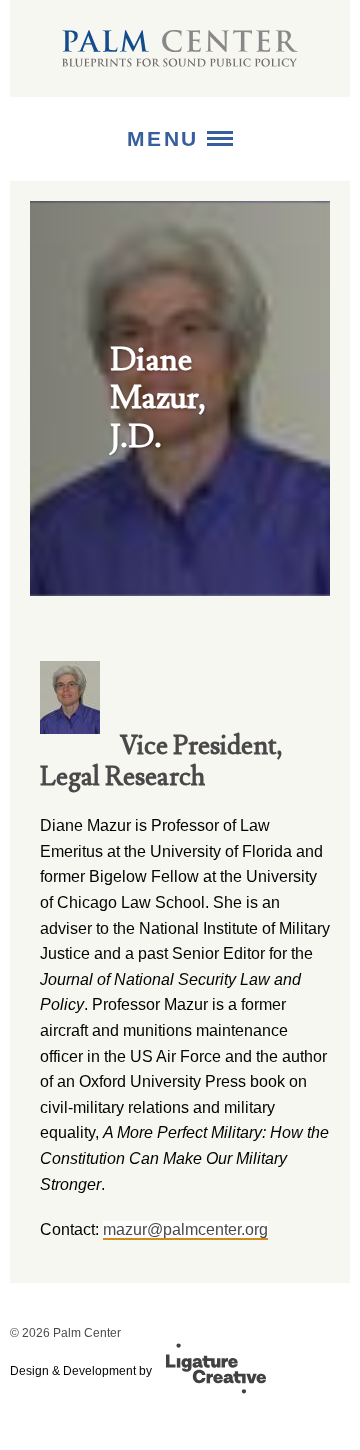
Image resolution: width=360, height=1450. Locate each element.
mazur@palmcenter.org (185, 1229)
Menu (167, 138)
